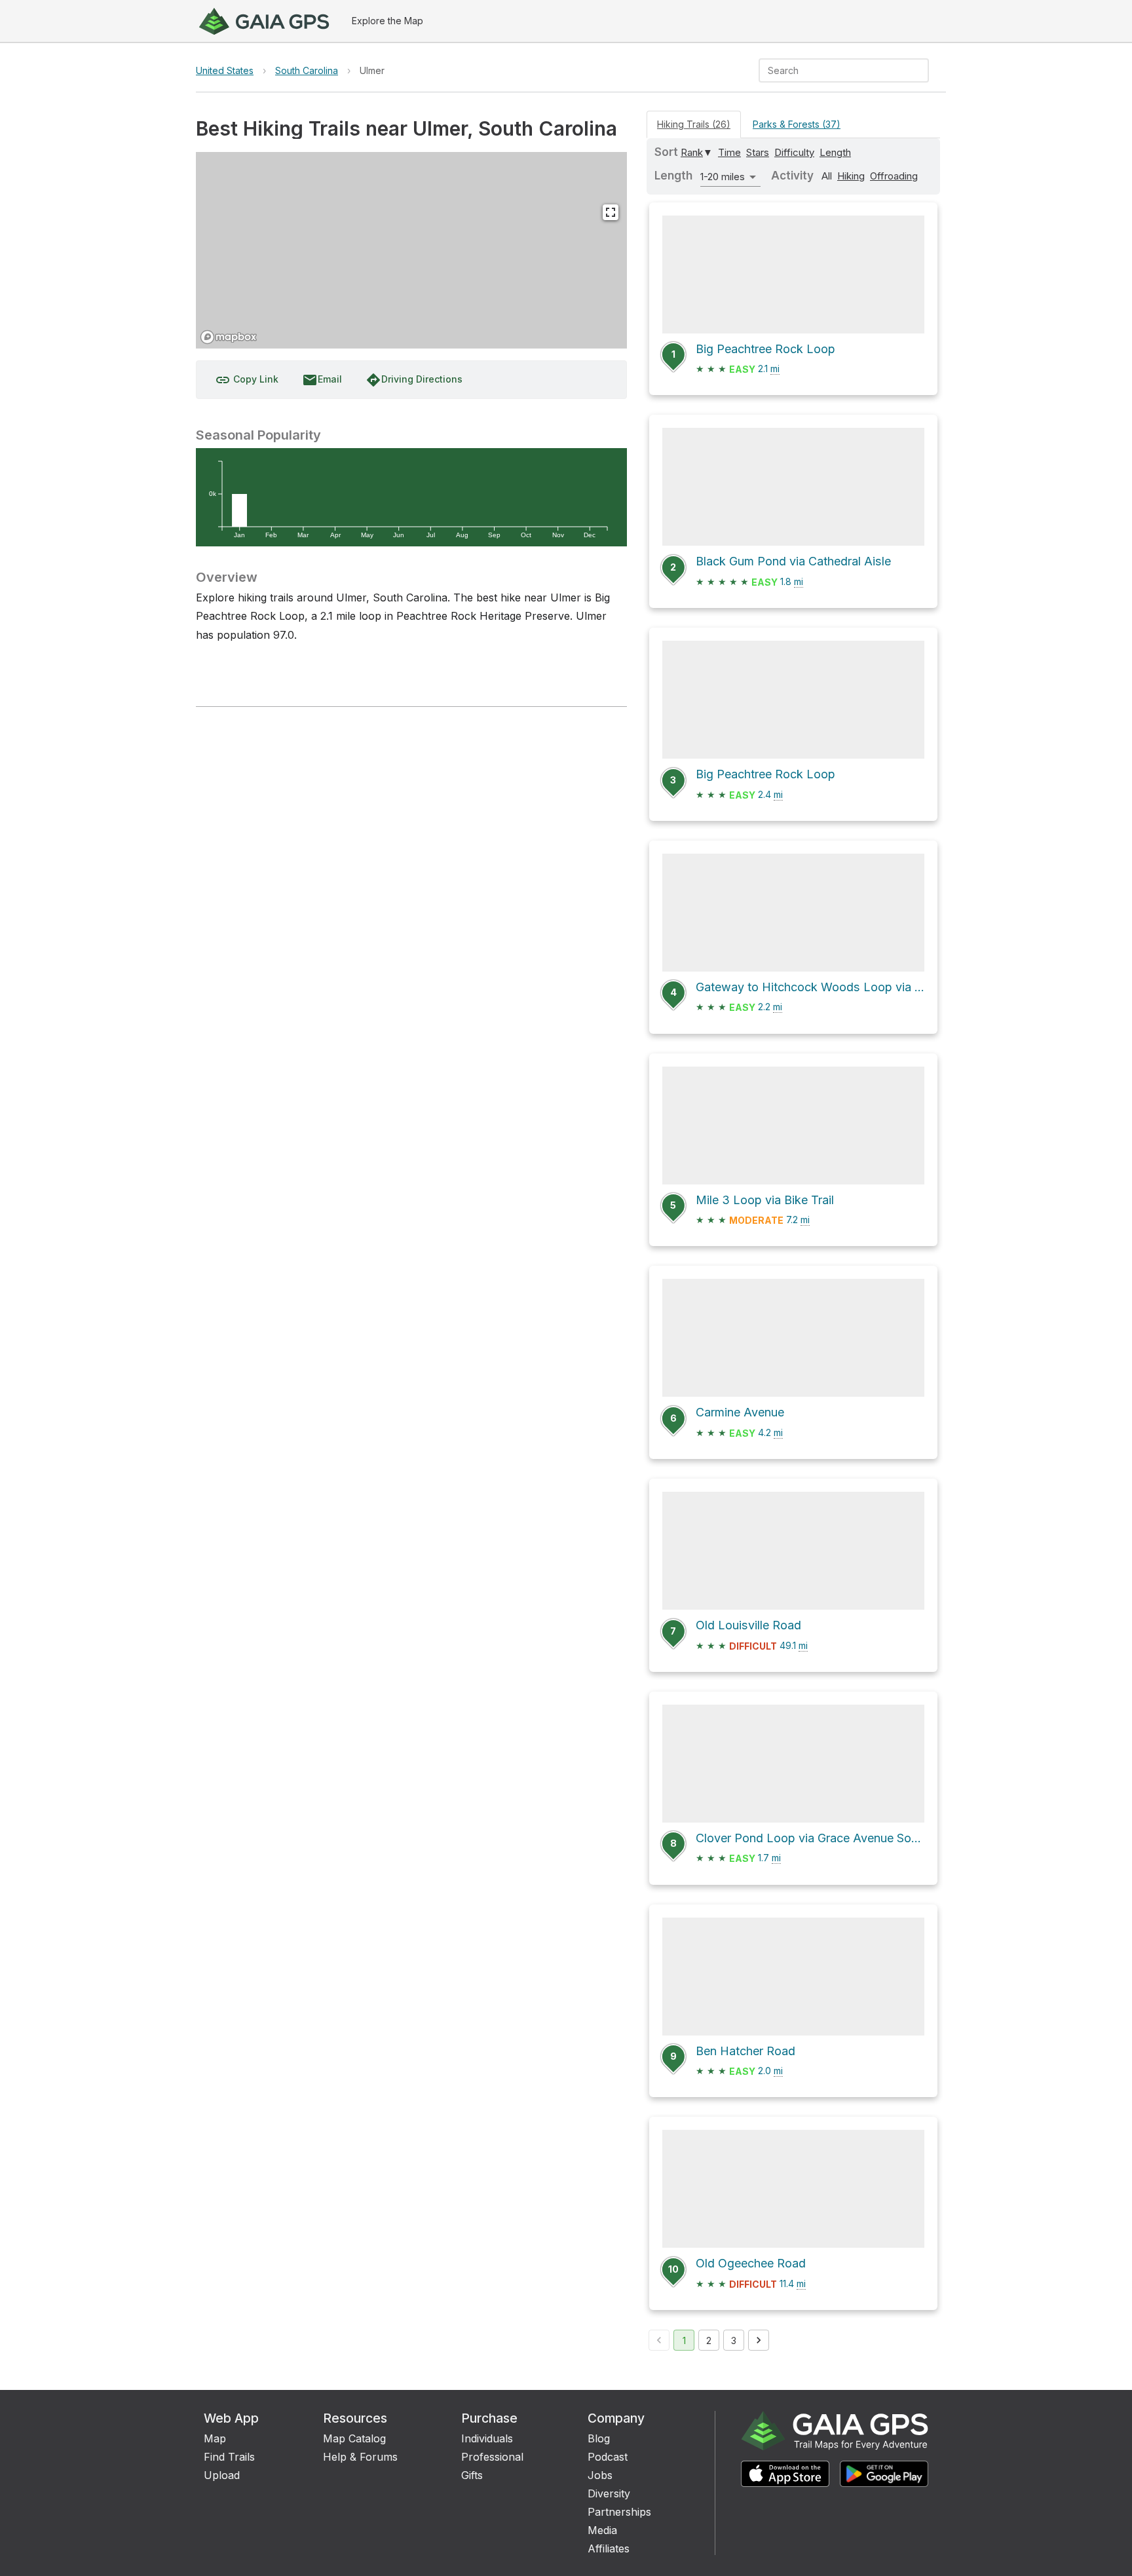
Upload (222, 2475)
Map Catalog (354, 2438)
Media (602, 2530)
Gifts (472, 2475)
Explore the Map (387, 21)
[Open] (923, 71)
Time (729, 152)
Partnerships (619, 2512)
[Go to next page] (759, 2340)
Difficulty (794, 152)
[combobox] (833, 70)
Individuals (487, 2438)
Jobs (600, 2475)
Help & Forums (360, 2457)
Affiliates (609, 2548)
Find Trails (229, 2457)
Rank (692, 152)
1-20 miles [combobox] (723, 177)
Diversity (609, 2493)
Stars (758, 152)
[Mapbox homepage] (229, 337)
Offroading (894, 176)
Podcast (608, 2457)
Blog (599, 2438)
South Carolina (307, 70)
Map (215, 2438)
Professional (492, 2457)
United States (225, 70)
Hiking (851, 176)
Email (322, 380)
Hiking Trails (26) (694, 124)
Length (835, 152)
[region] (411, 250)
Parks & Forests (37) (797, 124)
